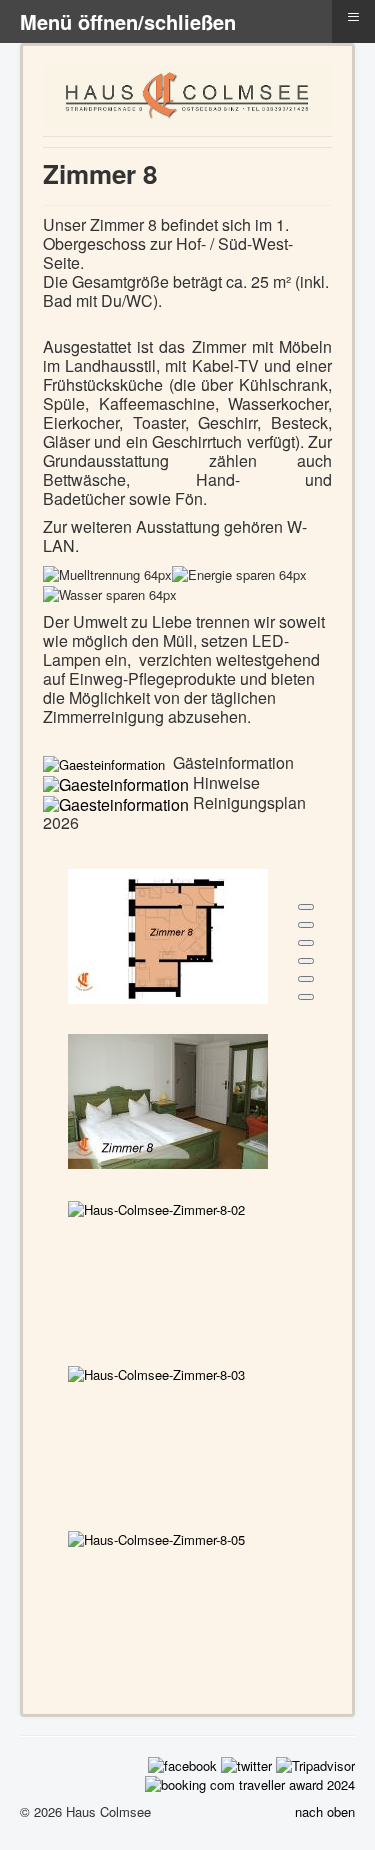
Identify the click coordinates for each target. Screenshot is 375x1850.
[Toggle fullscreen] (306, 943)
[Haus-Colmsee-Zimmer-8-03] (156, 1372)
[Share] (306, 925)
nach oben (325, 1811)
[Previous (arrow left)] (306, 979)
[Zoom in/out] (306, 961)
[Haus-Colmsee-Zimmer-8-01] (168, 1099)
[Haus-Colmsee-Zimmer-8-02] (156, 1207)
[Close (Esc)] (306, 907)
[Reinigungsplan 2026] (116, 802)
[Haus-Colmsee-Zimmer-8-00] (168, 934)
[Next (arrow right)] (306, 997)
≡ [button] (353, 17)
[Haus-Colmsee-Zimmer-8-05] (156, 1537)
